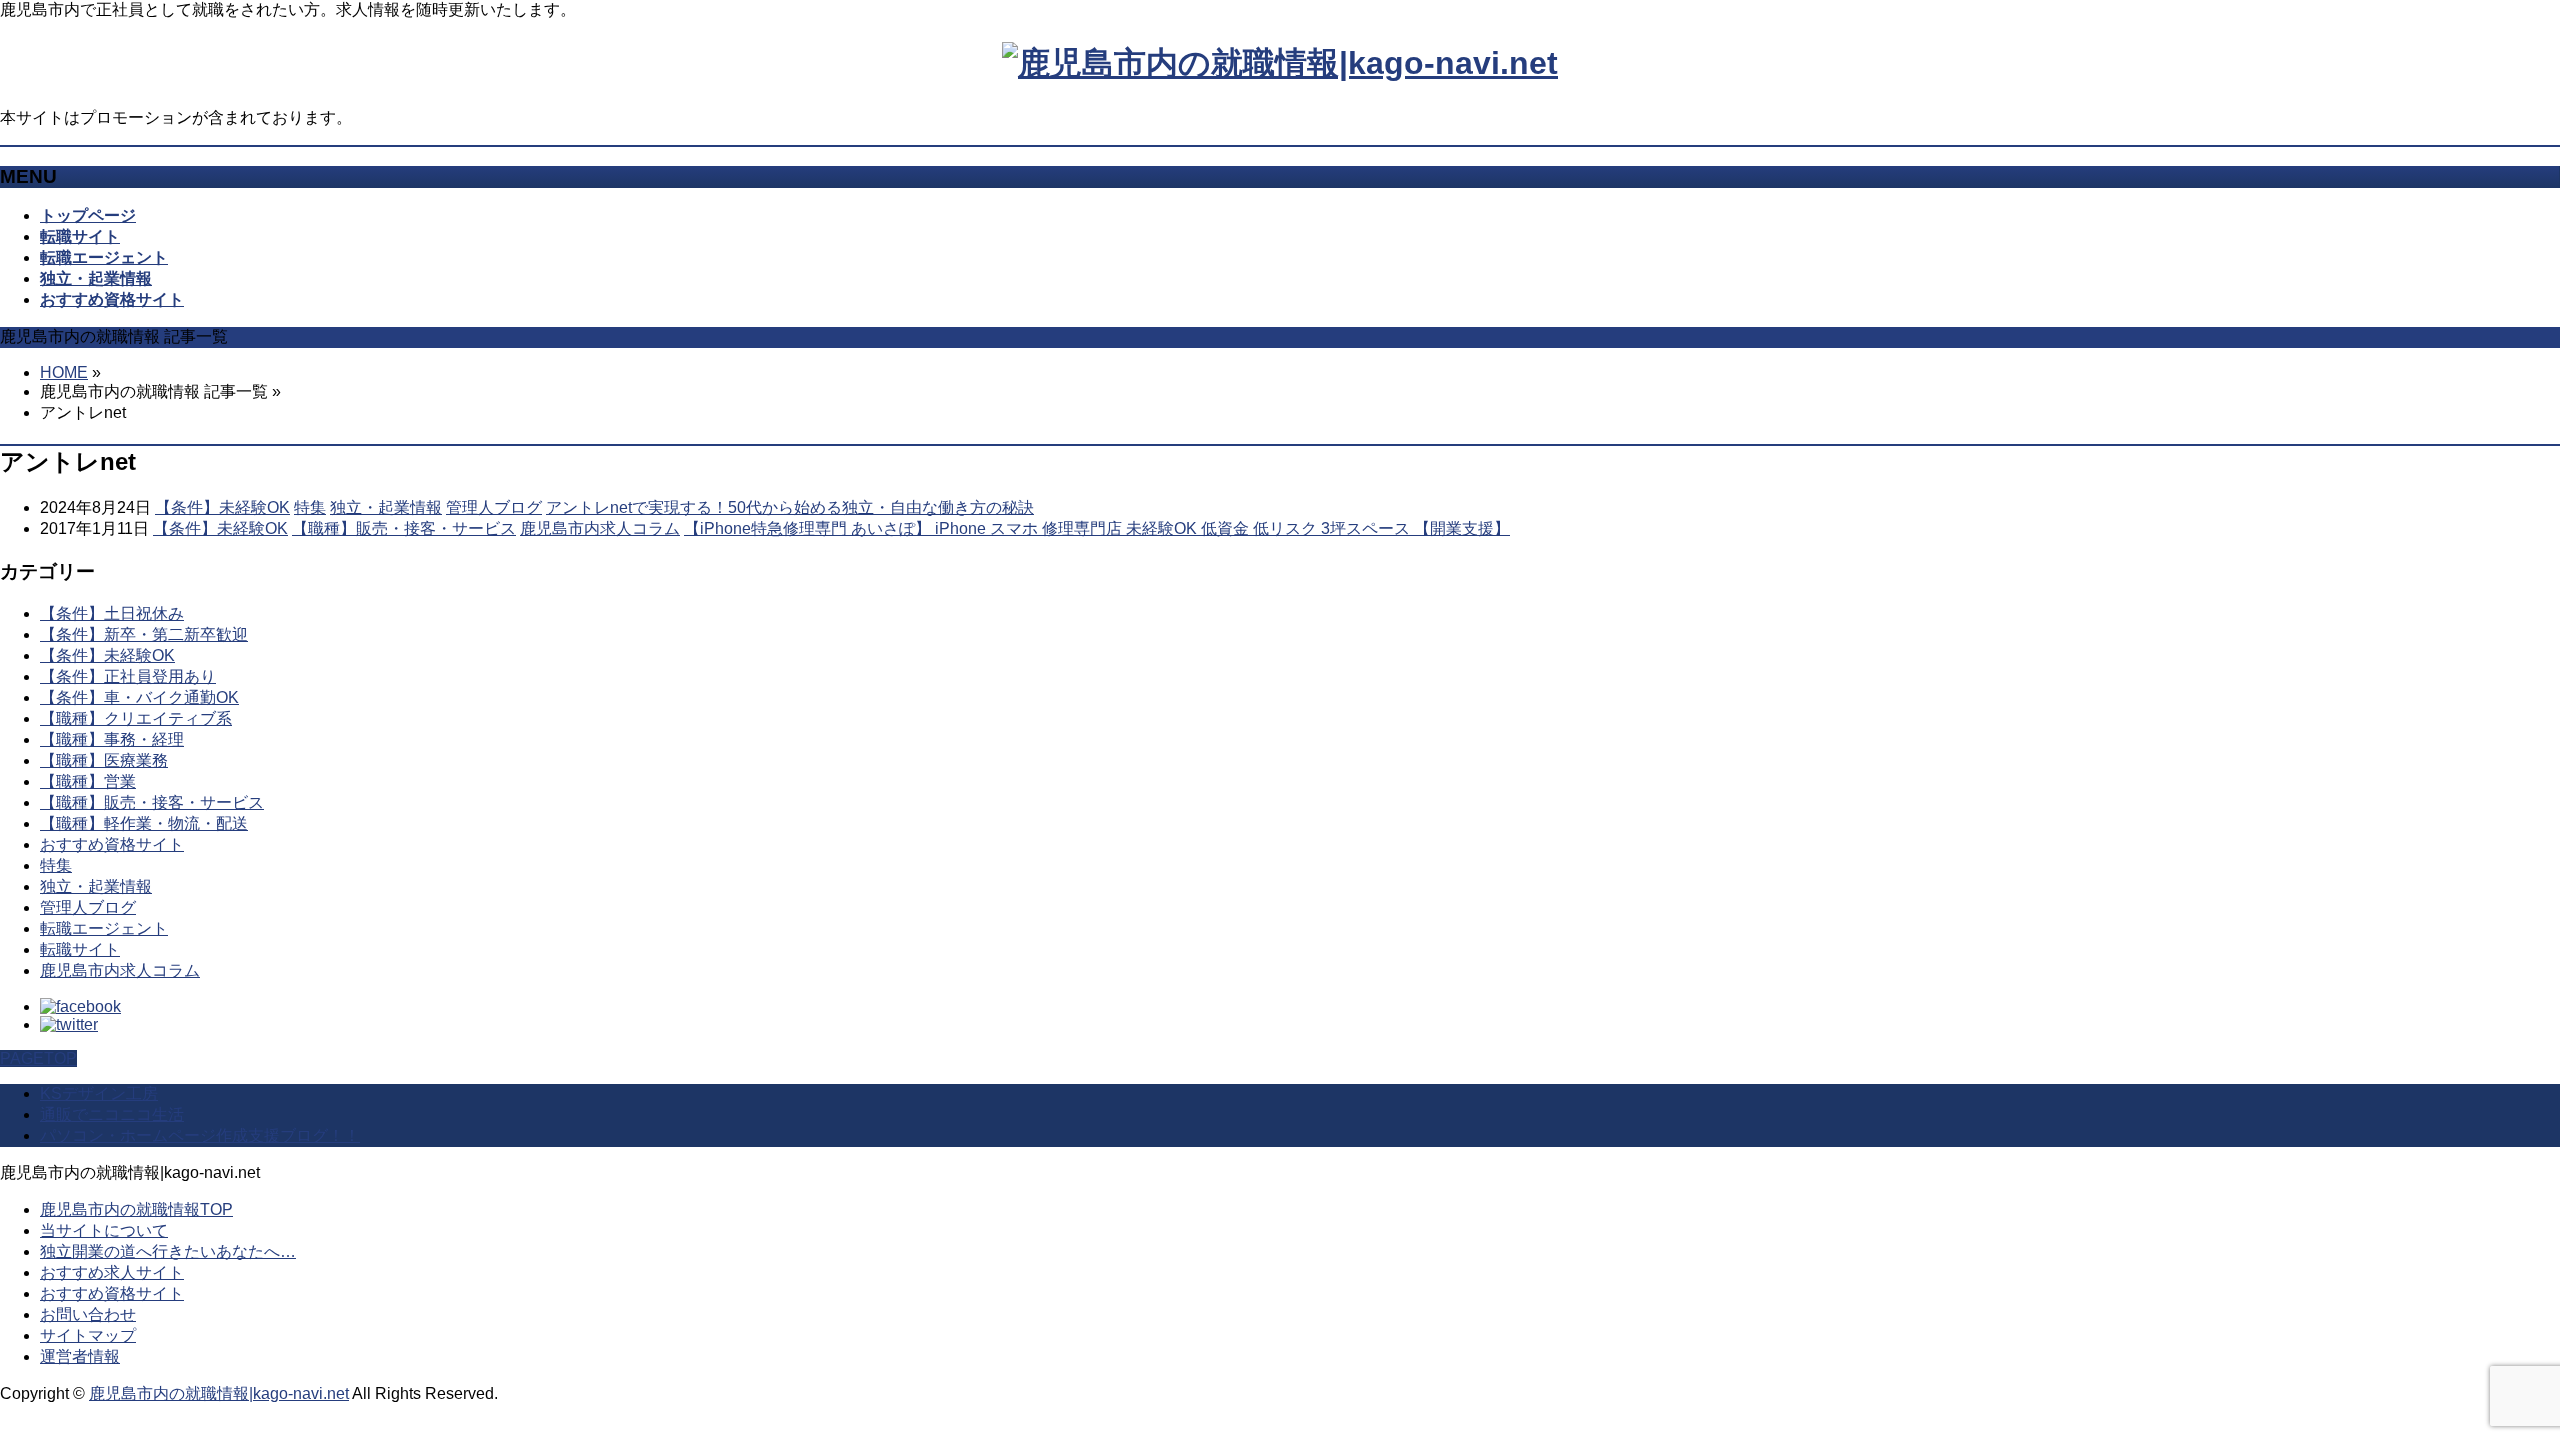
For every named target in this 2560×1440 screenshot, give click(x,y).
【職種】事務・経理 (112, 739)
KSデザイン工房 (99, 1093)
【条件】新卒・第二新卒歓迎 (144, 634)
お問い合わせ (88, 1314)
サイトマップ (88, 1335)
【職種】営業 (88, 781)
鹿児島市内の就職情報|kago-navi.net (219, 1393)
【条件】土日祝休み (112, 613)
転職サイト (80, 949)
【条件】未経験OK (222, 507)
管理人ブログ (494, 507)
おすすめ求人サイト (112, 1272)
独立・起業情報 (386, 507)
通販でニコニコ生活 (112, 1114)
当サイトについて (104, 1230)
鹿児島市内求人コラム (600, 528)
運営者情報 (80, 1356)
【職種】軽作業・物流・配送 (144, 823)
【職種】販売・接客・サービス (404, 528)
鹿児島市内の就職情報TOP (136, 1209)
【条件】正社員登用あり (128, 676)
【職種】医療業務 (104, 760)
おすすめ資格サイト (112, 844)
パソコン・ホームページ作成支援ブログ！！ (200, 1135)
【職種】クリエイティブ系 (136, 718)
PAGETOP (38, 1058)
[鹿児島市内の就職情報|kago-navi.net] (1280, 63)
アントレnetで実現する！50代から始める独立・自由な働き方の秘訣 (790, 507)
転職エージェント (104, 928)
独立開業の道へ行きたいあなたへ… (168, 1251)
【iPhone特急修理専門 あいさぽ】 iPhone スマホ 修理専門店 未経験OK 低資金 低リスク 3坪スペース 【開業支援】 (1097, 528)
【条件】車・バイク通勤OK (139, 697)
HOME (64, 372)
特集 (310, 507)
